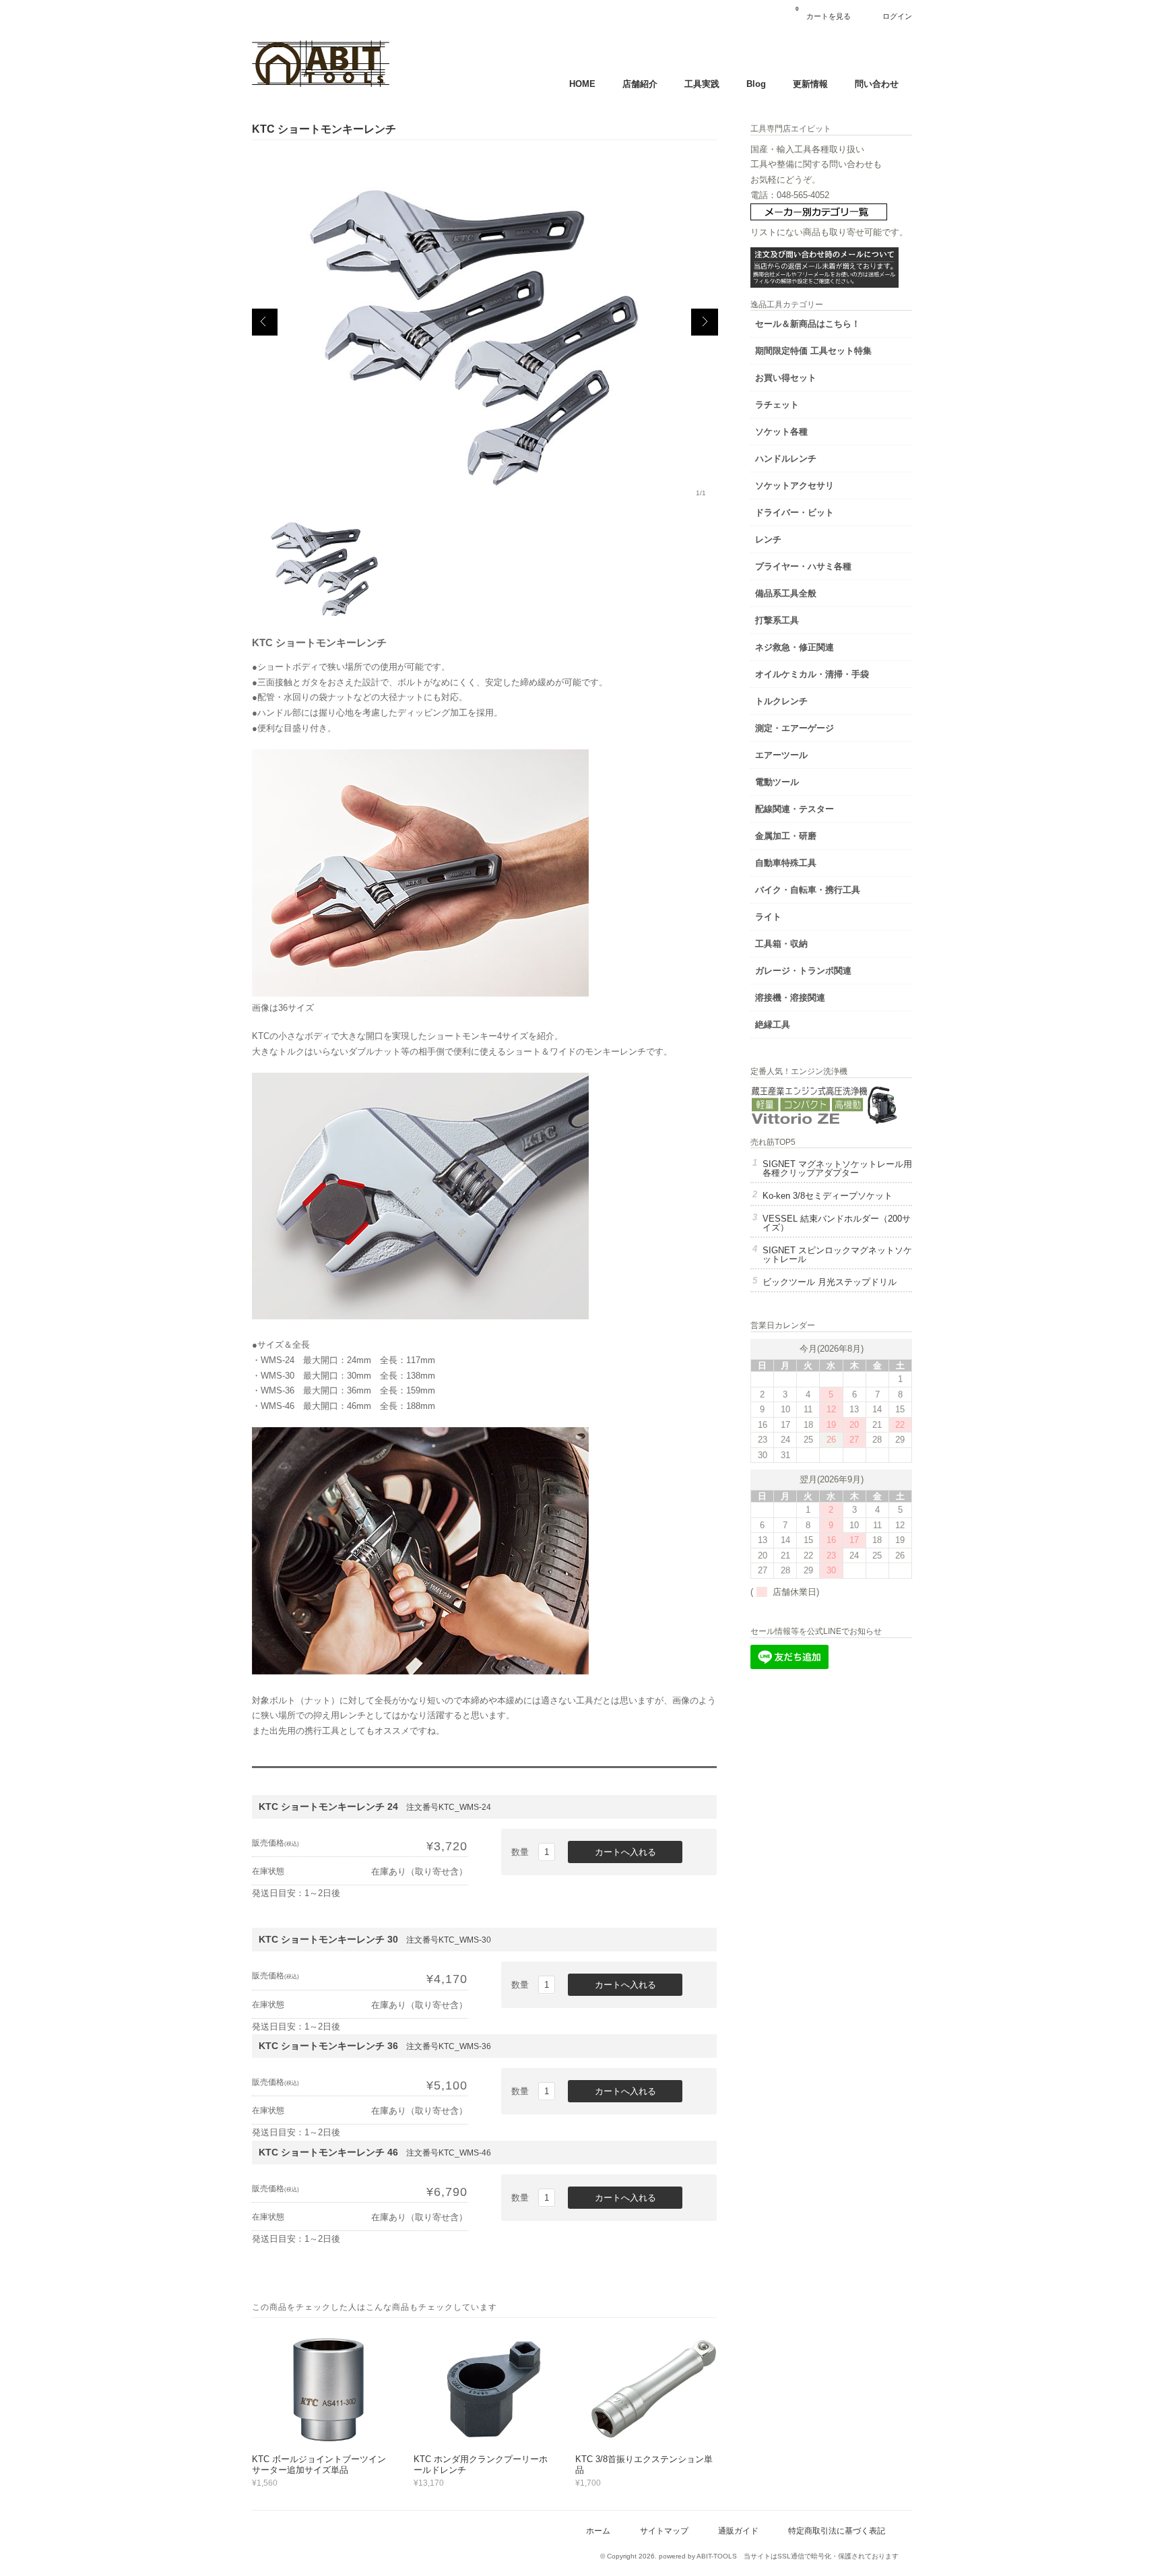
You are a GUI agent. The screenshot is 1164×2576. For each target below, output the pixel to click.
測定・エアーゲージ (795, 728)
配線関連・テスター (795, 809)
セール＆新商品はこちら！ (808, 324)
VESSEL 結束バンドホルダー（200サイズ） (837, 1223)
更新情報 (810, 84)
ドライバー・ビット (795, 512)
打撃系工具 (777, 620)
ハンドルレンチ (786, 459)
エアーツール (781, 755)
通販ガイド (738, 2531)
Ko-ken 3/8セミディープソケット (828, 1196)
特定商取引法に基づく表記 (837, 2531)
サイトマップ (664, 2531)
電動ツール (777, 782)
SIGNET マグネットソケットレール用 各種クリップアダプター (837, 1168)
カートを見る (823, 13)
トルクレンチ (781, 701)
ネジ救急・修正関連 (795, 647)
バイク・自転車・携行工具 (808, 890)
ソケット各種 (781, 432)
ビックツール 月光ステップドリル (830, 1282)
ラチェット (777, 405)
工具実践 (702, 84)
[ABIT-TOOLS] (321, 84)
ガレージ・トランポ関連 (803, 971)
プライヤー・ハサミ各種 (803, 566)
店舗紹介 (640, 84)
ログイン (897, 16)
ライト (768, 917)
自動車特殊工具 (786, 863)
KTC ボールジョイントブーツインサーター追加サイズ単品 (319, 2464)
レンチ (768, 539)
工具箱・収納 (781, 944)
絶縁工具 (773, 1025)
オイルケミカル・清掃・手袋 (812, 674)
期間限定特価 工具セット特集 (813, 351)
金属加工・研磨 (786, 836)
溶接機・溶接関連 (790, 998)
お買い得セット (786, 378)
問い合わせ (877, 84)
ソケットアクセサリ (795, 485)
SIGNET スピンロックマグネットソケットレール (837, 1255)
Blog (756, 84)
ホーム (598, 2531)
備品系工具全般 (786, 593)
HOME (582, 84)
